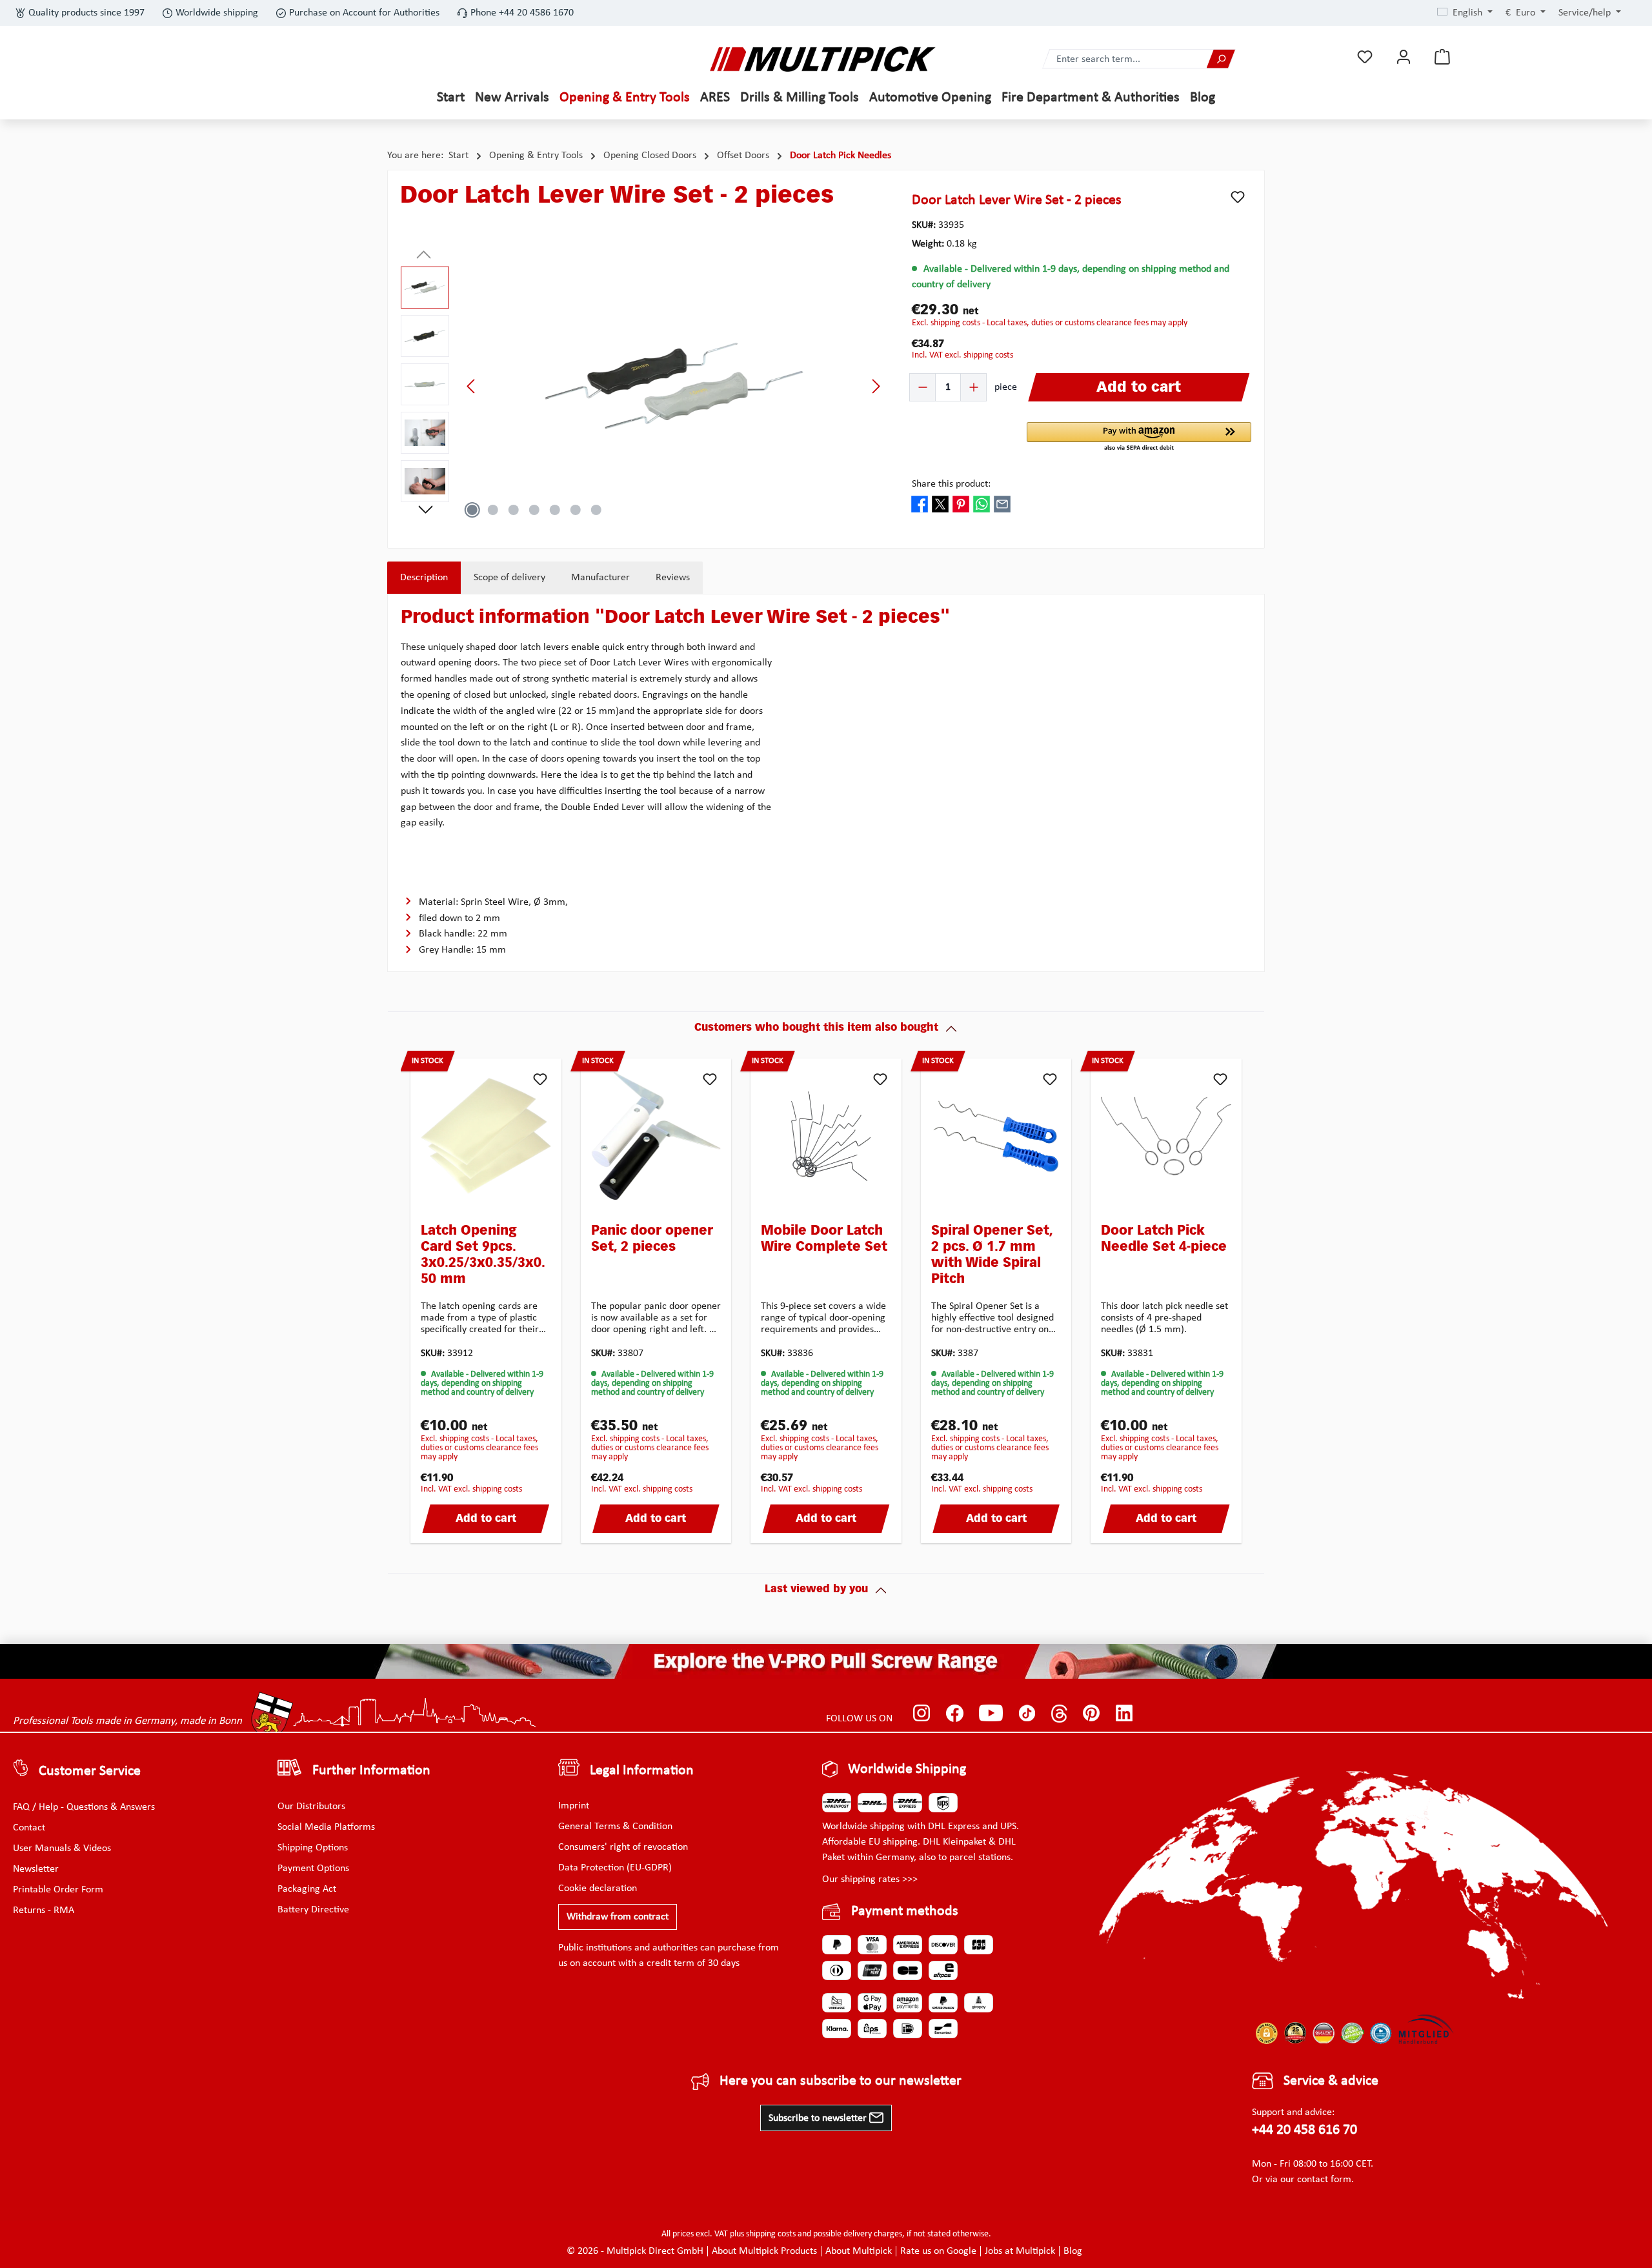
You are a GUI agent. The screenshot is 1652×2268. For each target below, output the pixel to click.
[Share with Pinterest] (961, 503)
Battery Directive (313, 1910)
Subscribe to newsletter (819, 2118)
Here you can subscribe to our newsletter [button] (841, 2081)
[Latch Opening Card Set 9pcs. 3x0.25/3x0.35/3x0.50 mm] (486, 1136)
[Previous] (472, 386)
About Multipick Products (764, 2251)
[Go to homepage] (823, 59)
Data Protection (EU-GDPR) (615, 1868)
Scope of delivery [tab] (509, 578)
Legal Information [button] (642, 1771)
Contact (29, 1828)
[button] (1139, 438)
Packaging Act (307, 1889)
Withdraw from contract (618, 1917)
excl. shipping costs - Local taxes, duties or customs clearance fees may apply (1050, 323)
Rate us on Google (938, 2251)
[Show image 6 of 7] (576, 510)
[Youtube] (991, 1714)
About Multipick (859, 2251)
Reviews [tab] (673, 578)
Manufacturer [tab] (600, 578)
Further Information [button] (371, 1771)
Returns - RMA (44, 1910)
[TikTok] (1027, 1714)
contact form (1324, 2180)
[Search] (1221, 59)
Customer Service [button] (90, 1771)
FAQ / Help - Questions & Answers (84, 1807)
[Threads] (1059, 1714)
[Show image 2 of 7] (493, 510)
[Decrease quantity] (923, 387)
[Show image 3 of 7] (514, 510)
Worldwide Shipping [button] (907, 1769)
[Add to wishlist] (1238, 197)
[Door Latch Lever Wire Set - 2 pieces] (674, 386)
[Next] (876, 386)
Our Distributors (311, 1807)
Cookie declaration (598, 1888)
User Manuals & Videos (62, 1848)
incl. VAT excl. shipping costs (962, 355)
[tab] (424, 578)
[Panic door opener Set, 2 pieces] (656, 1136)
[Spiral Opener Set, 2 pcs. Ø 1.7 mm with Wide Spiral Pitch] (996, 1136)
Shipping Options (313, 1848)
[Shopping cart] (1442, 57)
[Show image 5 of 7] (555, 510)
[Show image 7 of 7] (596, 510)
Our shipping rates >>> (870, 1879)
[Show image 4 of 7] (534, 510)
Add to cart (486, 1519)
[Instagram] (922, 1714)
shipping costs (771, 2234)
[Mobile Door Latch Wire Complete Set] (826, 1136)
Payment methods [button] (905, 1911)
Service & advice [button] (1331, 2081)
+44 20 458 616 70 (1304, 2130)
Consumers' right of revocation (623, 1847)
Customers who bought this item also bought (816, 1028)
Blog (1073, 2251)
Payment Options (313, 1868)
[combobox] (1125, 59)
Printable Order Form (58, 1890)
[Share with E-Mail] (1002, 503)
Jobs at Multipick (1020, 2251)
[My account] (1404, 57)
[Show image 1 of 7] (472, 510)
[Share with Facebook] (920, 503)
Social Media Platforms (326, 1827)
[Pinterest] (1092, 1714)
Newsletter (36, 1869)
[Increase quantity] (973, 387)
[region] (643, 386)
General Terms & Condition (615, 1827)
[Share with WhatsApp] (982, 503)
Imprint (574, 1806)
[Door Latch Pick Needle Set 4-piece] (1166, 1136)
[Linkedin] (1124, 1714)
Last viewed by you (816, 1590)
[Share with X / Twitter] (940, 503)
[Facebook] (955, 1714)
